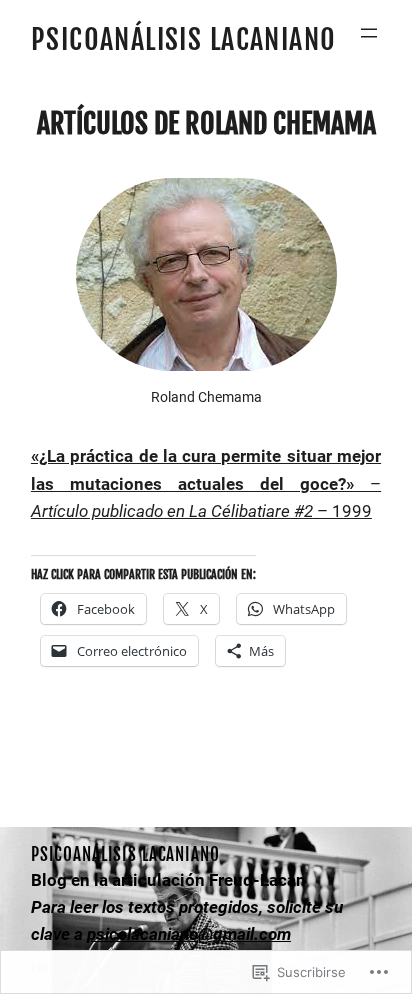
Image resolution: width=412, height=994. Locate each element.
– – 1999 (206, 483)
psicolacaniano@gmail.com (189, 934)
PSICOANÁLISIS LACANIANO (184, 39)
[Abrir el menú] (369, 33)
